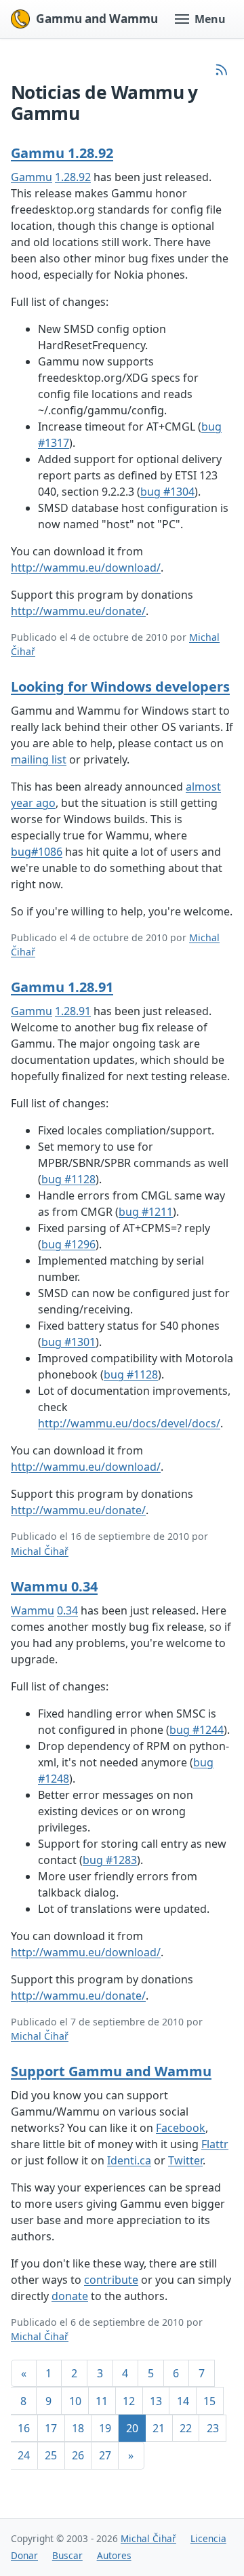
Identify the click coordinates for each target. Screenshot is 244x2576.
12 (129, 2401)
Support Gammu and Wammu (111, 2071)
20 (132, 2428)
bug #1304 (167, 492)
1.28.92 (73, 177)
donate (70, 2296)
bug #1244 (197, 1730)
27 (105, 2455)
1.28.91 (73, 1011)
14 (183, 2401)
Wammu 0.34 (54, 1586)
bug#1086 (37, 852)
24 (24, 2455)
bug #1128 (68, 1179)
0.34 (67, 1610)
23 (213, 2428)
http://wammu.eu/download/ (86, 568)
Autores (114, 2555)
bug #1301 (68, 1342)
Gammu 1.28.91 (62, 987)
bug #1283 (110, 1860)
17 (51, 2428)
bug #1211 (146, 1212)
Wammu (33, 1610)
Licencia (208, 2538)
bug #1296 (68, 1244)
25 (51, 2455)
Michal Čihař (40, 1551)
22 (186, 2428)
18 (78, 2428)
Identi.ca (129, 2160)
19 (105, 2428)
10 (75, 2401)
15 (209, 2401)
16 (24, 2428)
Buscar (67, 2555)
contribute (111, 2280)
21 (159, 2428)
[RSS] (222, 70)
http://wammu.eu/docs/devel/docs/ (129, 1423)
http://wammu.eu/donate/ (78, 611)
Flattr (215, 2144)
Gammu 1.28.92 (62, 153)
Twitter (185, 2160)
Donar (24, 2555)
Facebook (181, 2128)
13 (156, 2401)
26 (78, 2455)
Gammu (32, 177)
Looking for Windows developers (120, 687)
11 (102, 2401)
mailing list (39, 759)
